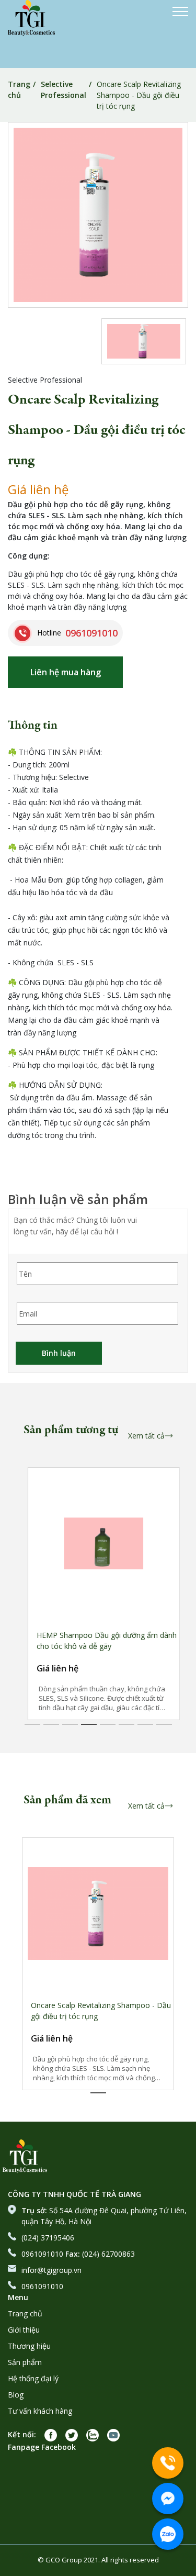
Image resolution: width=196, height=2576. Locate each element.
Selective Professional (64, 90)
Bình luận (59, 1353)
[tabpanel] (98, 1594)
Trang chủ (19, 90)
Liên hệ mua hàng (66, 672)
